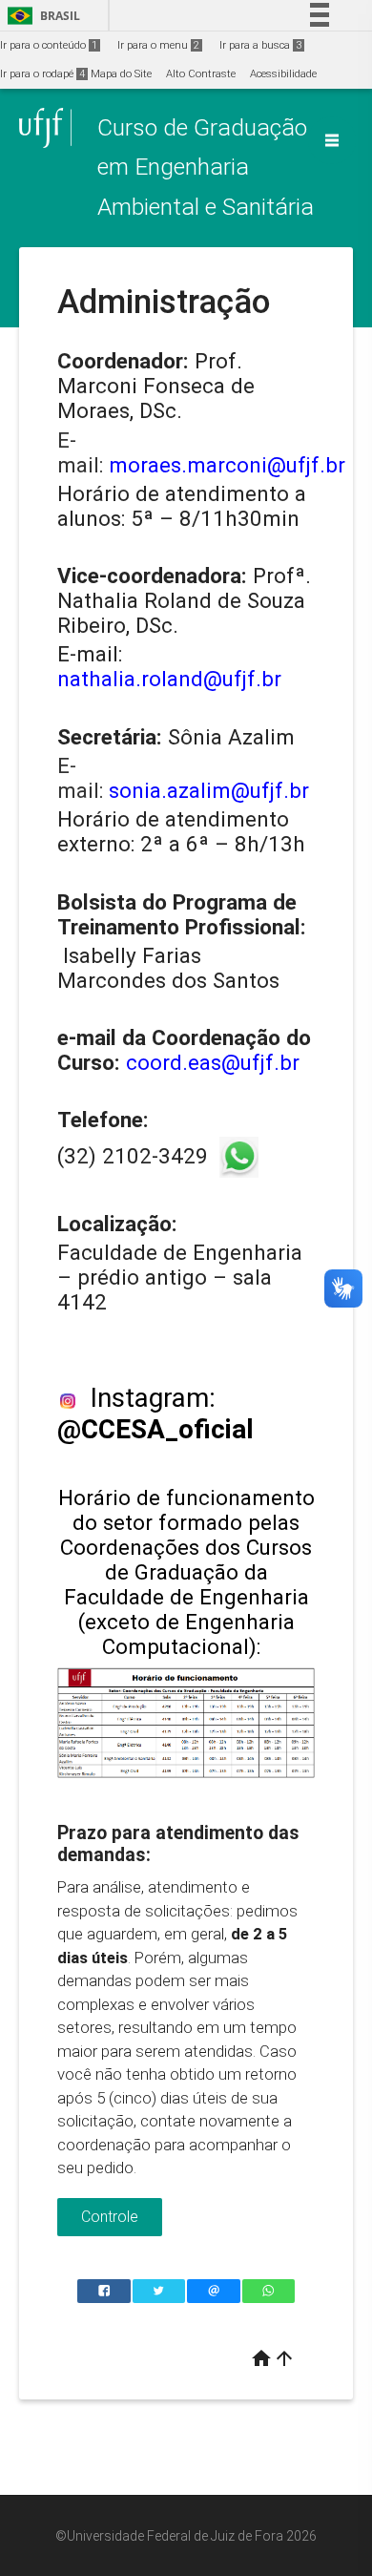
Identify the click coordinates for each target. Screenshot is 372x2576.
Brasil (41, 16)
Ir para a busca (260, 45)
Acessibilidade (283, 74)
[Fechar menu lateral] (332, 140)
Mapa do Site (121, 74)
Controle (110, 2217)
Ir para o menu (158, 45)
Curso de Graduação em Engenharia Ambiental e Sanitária (206, 167)
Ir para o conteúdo (49, 45)
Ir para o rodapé (42, 74)
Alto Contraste (201, 74)
